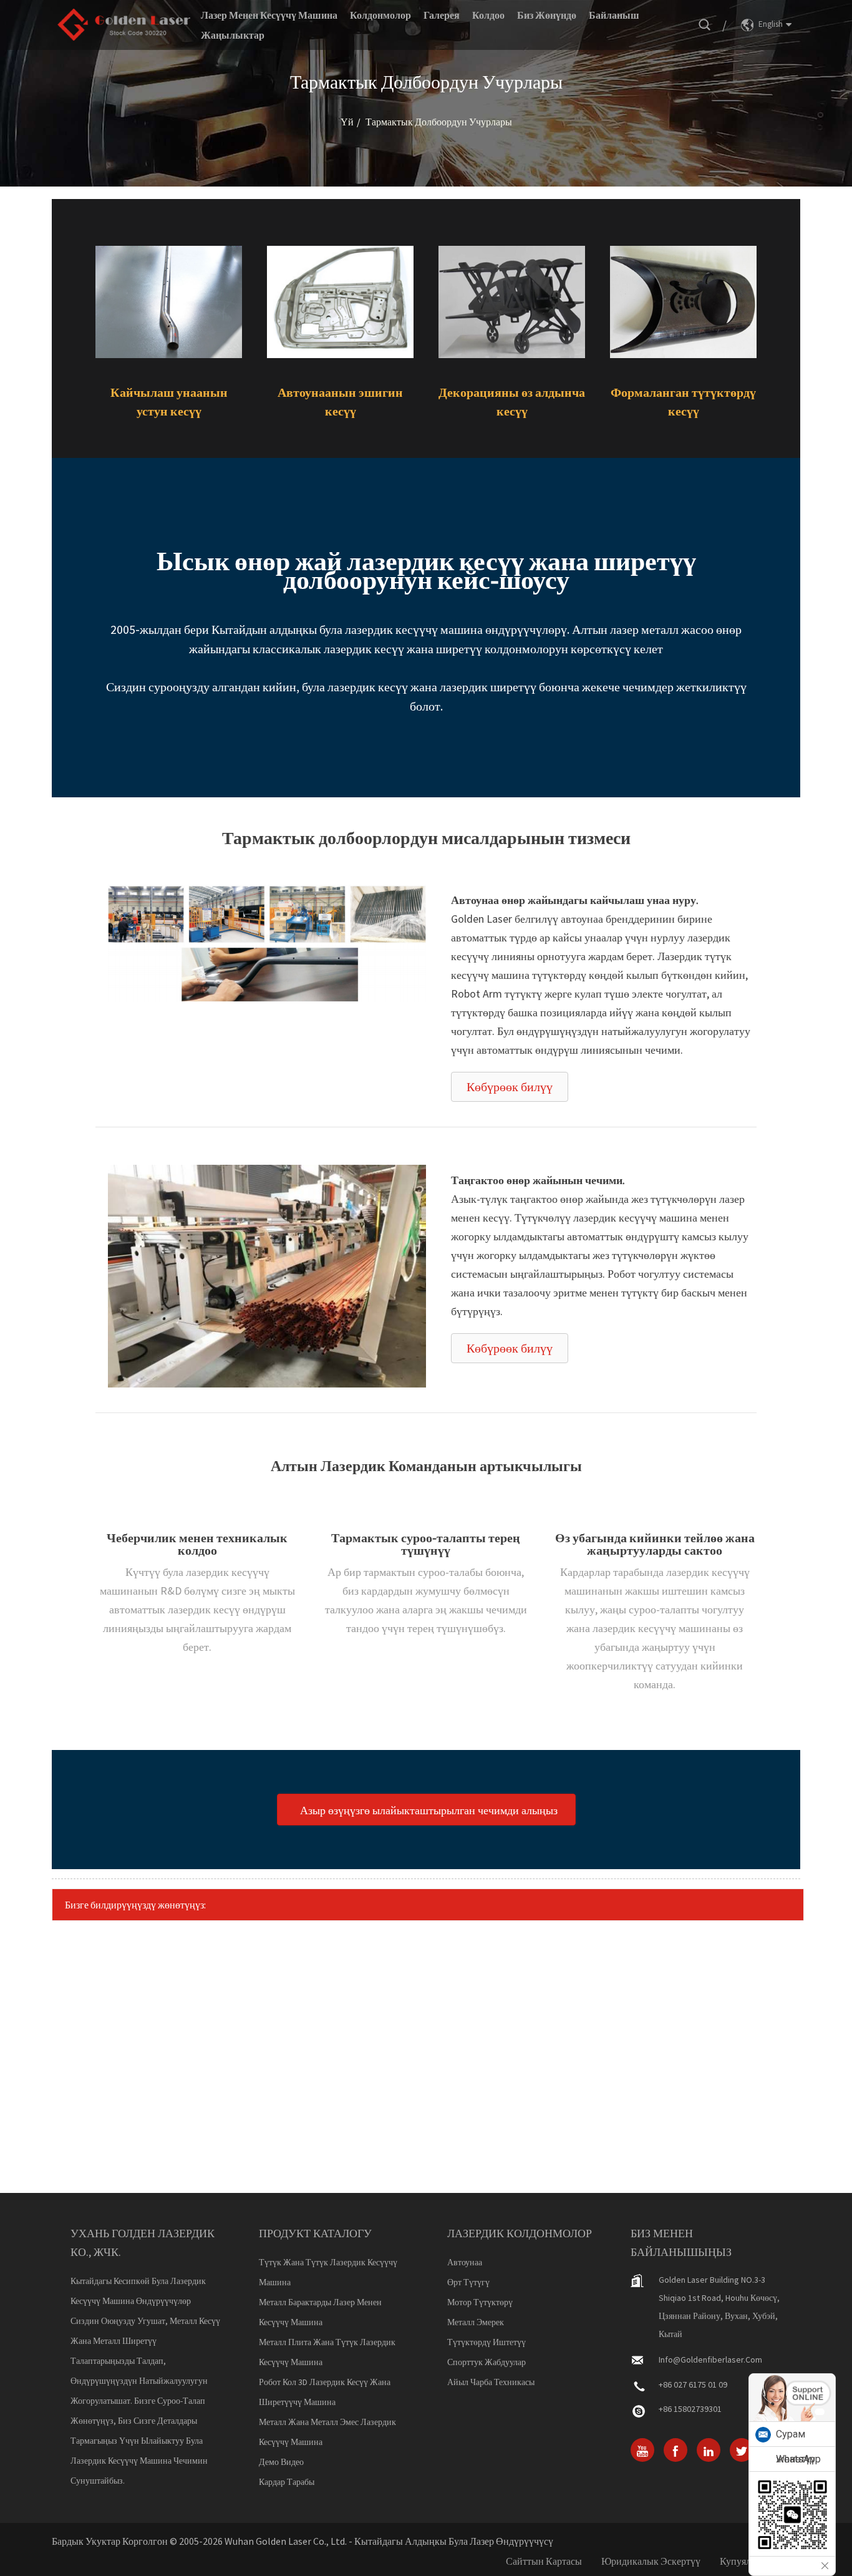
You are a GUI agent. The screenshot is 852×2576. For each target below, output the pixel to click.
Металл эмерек (476, 2322)
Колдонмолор (380, 15)
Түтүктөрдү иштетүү (487, 2342)
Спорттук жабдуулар (487, 2362)
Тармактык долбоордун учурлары (439, 122)
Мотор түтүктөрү (480, 2302)
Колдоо (488, 15)
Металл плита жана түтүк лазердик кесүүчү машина (327, 2352)
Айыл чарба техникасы (491, 2382)
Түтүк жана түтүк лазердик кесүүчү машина (328, 2272)
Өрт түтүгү (468, 2282)
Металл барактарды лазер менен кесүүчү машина (320, 2312)
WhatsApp (798, 2459)
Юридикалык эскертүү (651, 2561)
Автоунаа (465, 2262)
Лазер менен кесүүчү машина (269, 15)
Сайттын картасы (544, 2561)
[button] (510, 1087)
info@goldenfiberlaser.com (710, 2360)
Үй (347, 122)
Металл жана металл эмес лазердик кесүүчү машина (327, 2432)
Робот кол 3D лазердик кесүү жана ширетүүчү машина (325, 2392)
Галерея (442, 15)
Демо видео (281, 2462)
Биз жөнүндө (547, 15)
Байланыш (614, 15)
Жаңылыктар (233, 35)
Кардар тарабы (287, 2482)
